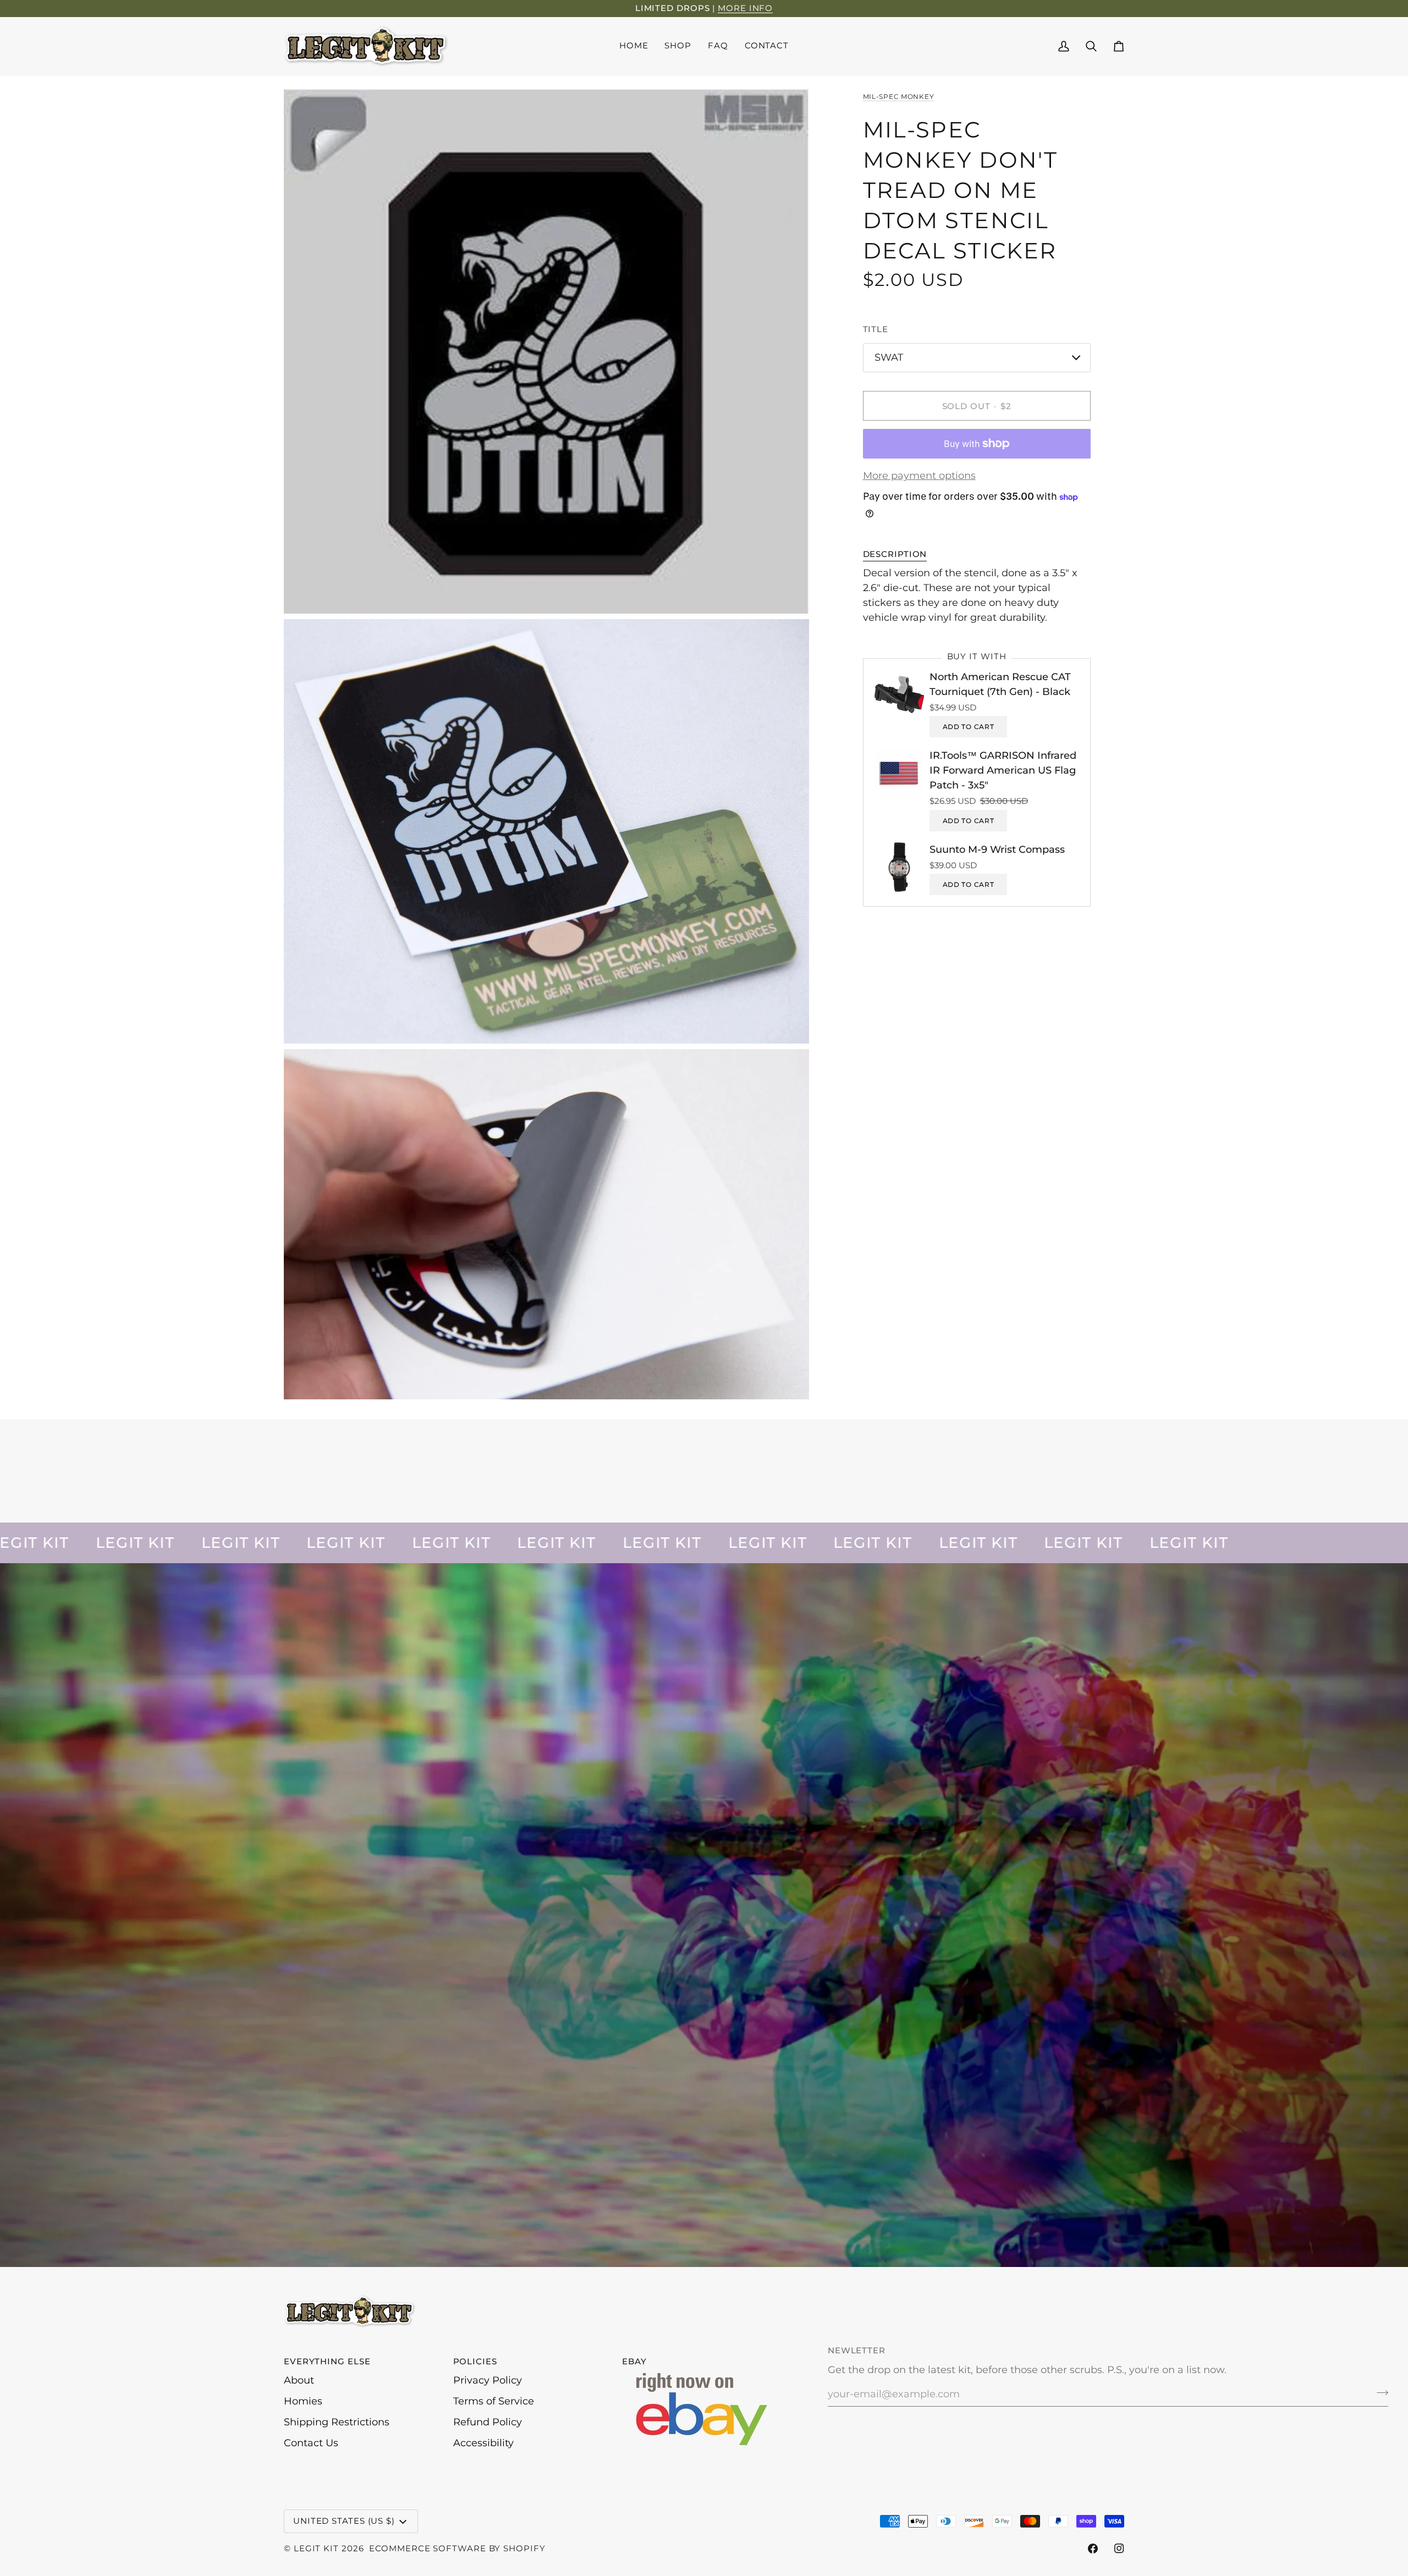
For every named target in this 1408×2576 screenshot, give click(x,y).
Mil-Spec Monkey (899, 96)
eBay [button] (634, 2361)
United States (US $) (344, 2521)
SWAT (889, 357)
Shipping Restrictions (337, 2422)
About (299, 2380)
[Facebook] (1093, 2549)
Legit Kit (316, 2548)
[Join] (1379, 2393)
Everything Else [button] (327, 2361)
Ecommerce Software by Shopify (457, 2548)
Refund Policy (488, 2422)
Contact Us (311, 2443)
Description (895, 554)
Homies (303, 2401)
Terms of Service (494, 2401)
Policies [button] (475, 2361)
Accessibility (483, 2443)
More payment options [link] (919, 476)
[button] (678, 46)
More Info (745, 8)
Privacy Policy (488, 2380)
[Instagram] (1119, 2549)
